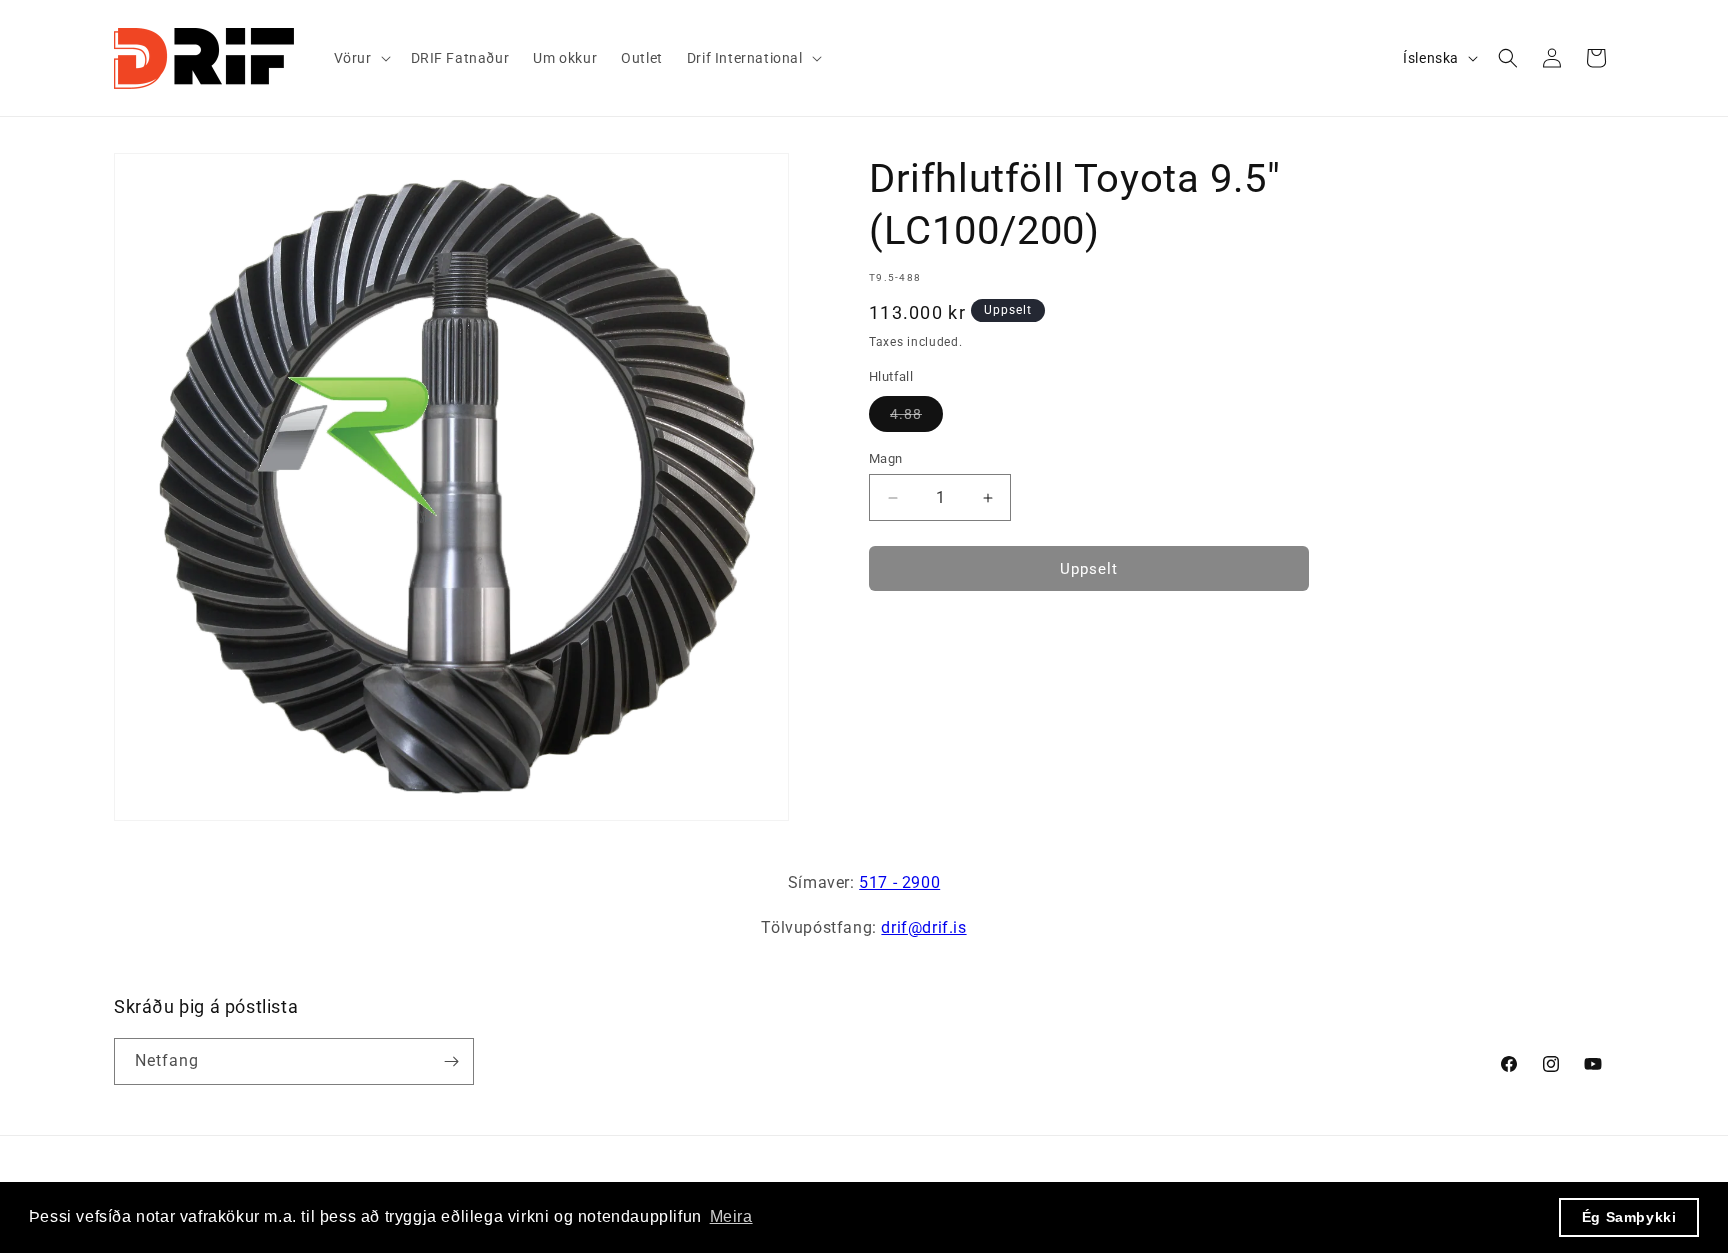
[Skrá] (451, 1061)
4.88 (916, 418)
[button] (360, 58)
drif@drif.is (923, 927)
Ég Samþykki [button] (1629, 1217)
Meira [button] (731, 1216)
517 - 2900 (899, 882)
